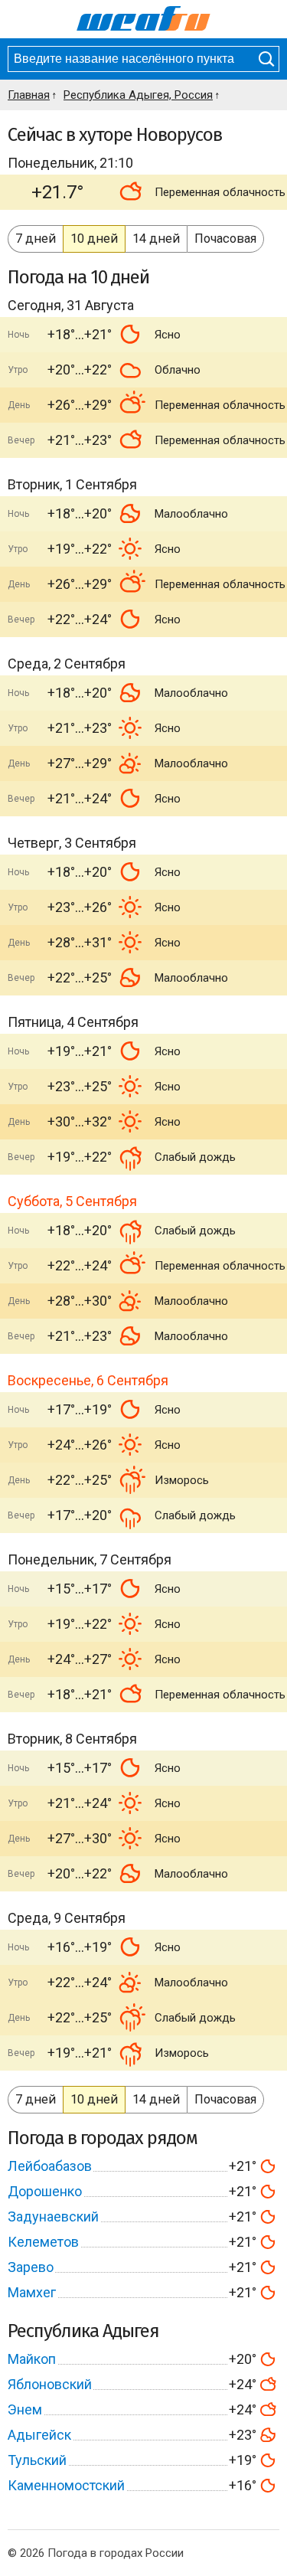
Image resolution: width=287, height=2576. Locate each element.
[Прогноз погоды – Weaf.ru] (143, 19)
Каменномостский (66, 2485)
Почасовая (225, 239)
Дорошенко (45, 2191)
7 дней (36, 239)
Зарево (31, 2267)
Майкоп (32, 2359)
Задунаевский (53, 2216)
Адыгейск (39, 2435)
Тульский (37, 2460)
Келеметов (43, 2242)
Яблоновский (50, 2384)
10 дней (94, 239)
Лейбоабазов (50, 2166)
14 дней (156, 239)
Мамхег (32, 2292)
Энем (25, 2409)
